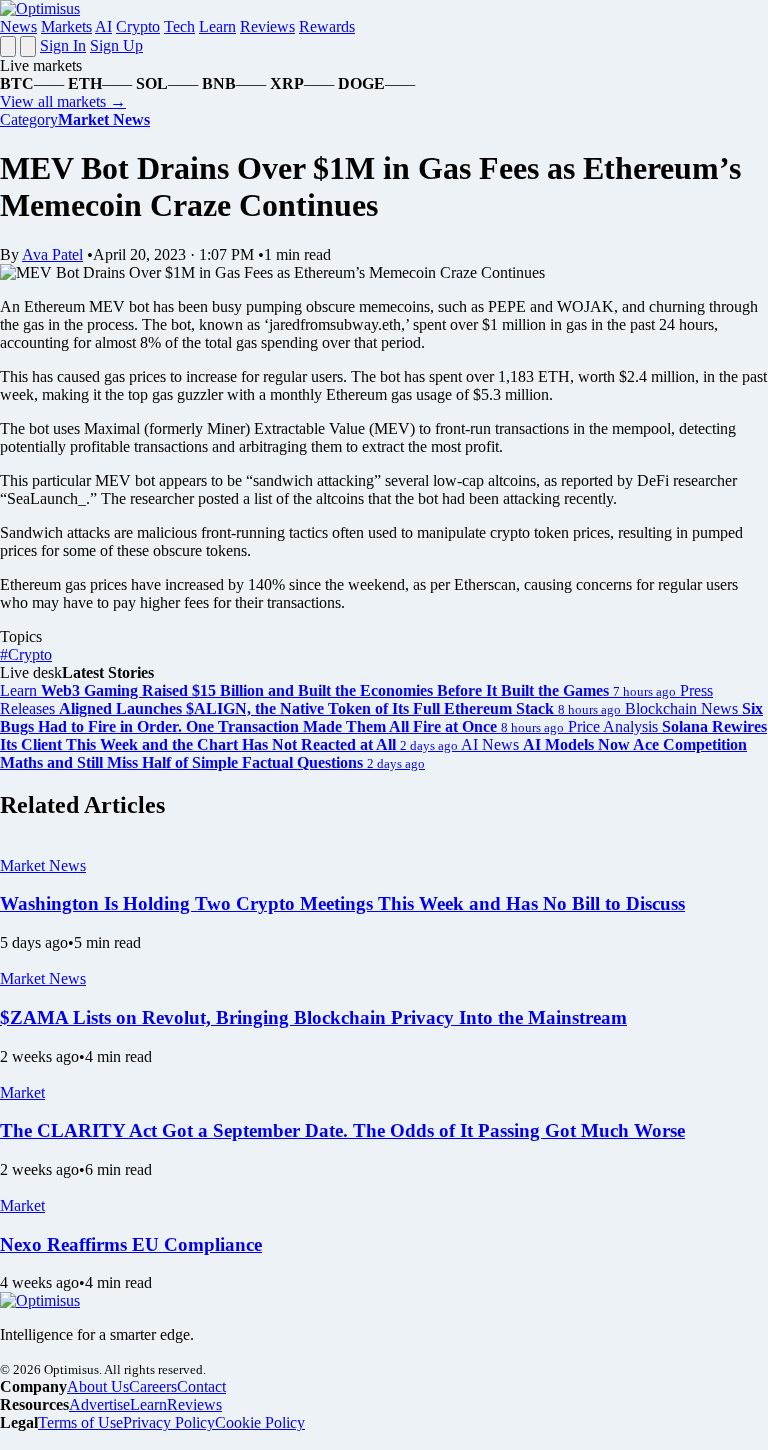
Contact (201, 1386)
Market (22, 1092)
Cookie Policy (260, 1422)
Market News (43, 865)
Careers (153, 1386)
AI (103, 26)
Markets (66, 26)
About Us (98, 1386)
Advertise (99, 1404)
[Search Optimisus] (28, 46)
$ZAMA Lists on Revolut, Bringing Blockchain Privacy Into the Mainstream (313, 1017)
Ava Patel (52, 254)
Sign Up (116, 45)
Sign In (63, 45)
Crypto (138, 26)
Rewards (327, 26)
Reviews (267, 26)
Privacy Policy (169, 1422)
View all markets (63, 101)
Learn (217, 26)
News (18, 26)
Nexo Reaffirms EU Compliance (131, 1244)
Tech (179, 26)
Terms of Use (80, 1422)
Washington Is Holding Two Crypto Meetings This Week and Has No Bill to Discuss (342, 903)
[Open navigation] (8, 46)
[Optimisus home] (40, 8)
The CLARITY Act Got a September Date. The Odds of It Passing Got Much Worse (342, 1130)
